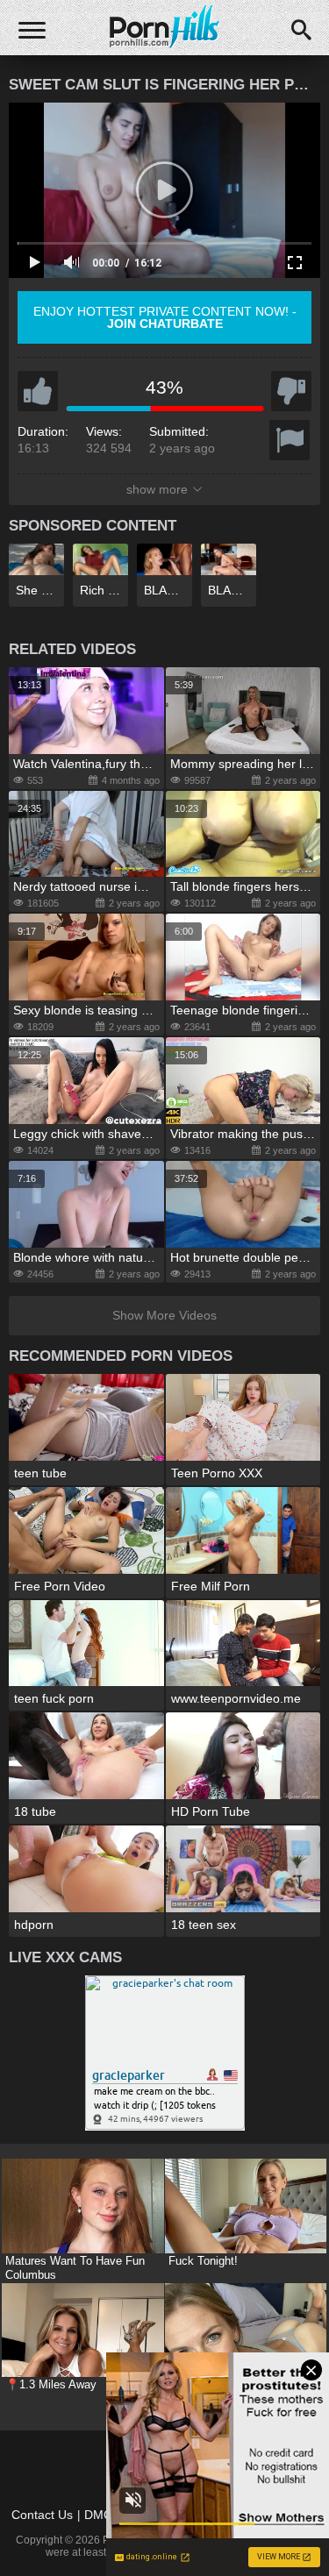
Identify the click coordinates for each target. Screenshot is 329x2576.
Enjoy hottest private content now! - (165, 317)
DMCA (102, 2515)
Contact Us (42, 2515)
